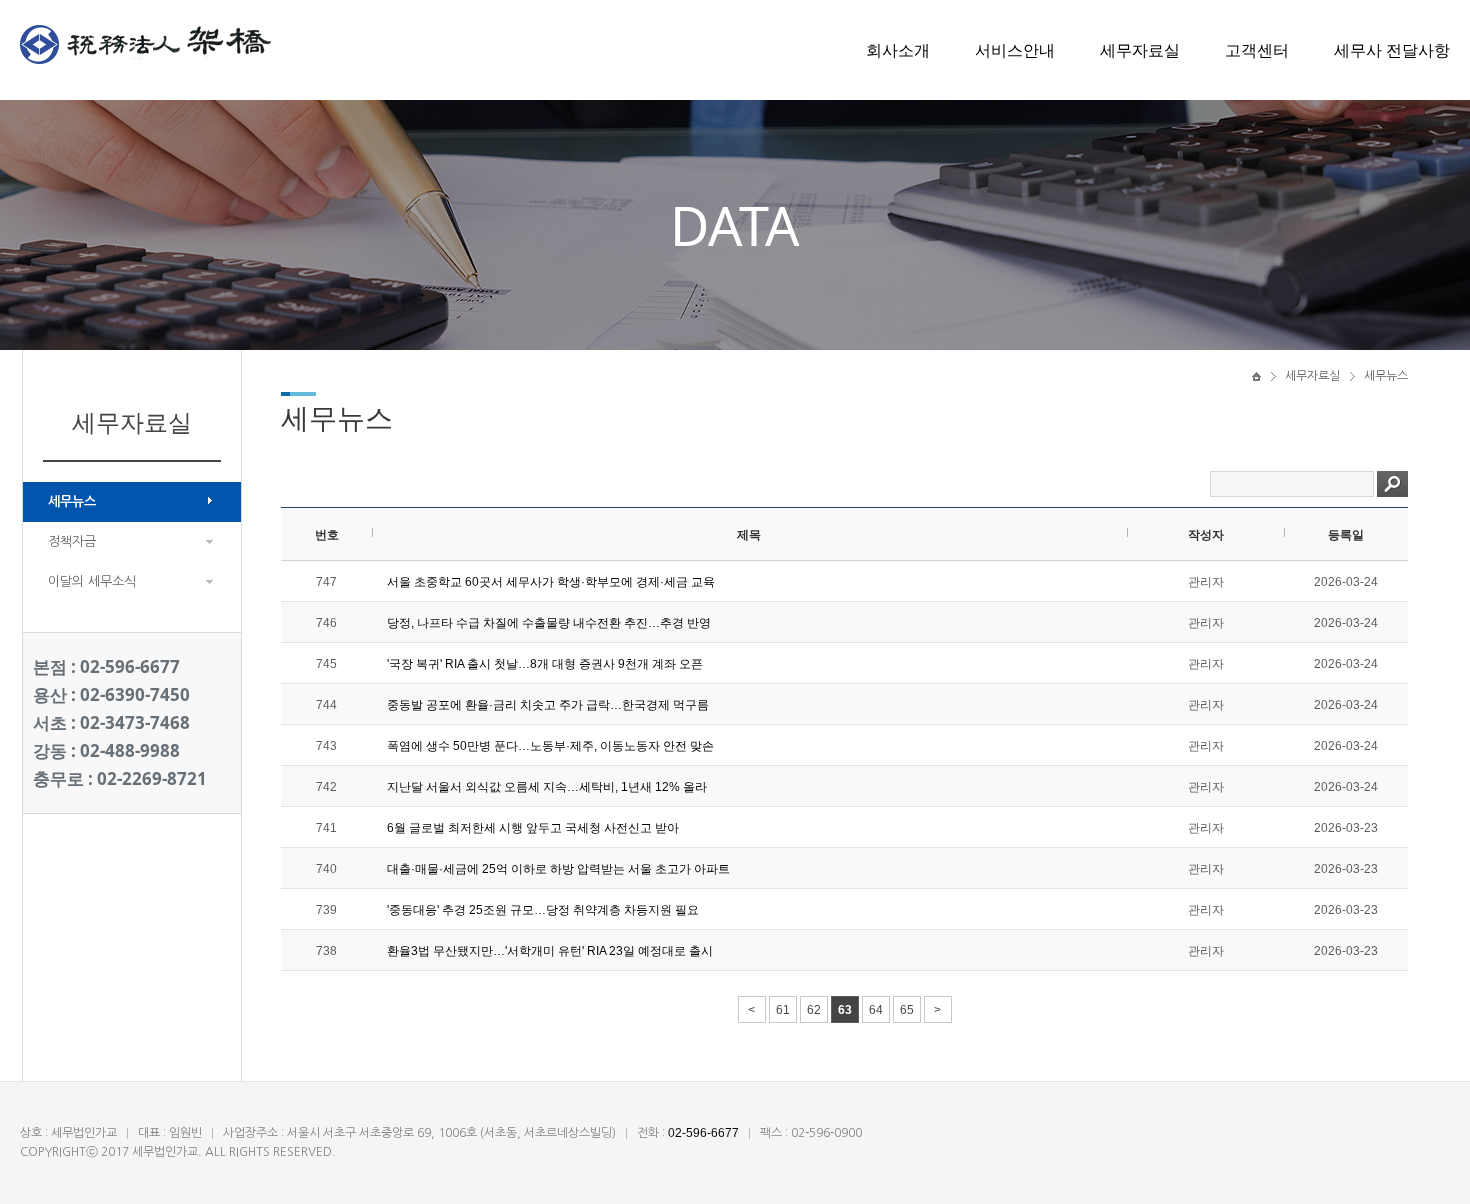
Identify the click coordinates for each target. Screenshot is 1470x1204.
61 (783, 1010)
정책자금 (72, 541)
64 (876, 1010)
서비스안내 (1015, 50)
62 (814, 1010)
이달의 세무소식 (92, 581)
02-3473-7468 (135, 722)
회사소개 (898, 50)
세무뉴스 (72, 501)
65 (907, 1010)
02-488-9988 (130, 750)
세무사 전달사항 (1392, 50)
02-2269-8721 (152, 778)
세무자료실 (1140, 50)
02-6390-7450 (135, 694)
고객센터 (1257, 50)
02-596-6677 (130, 666)
